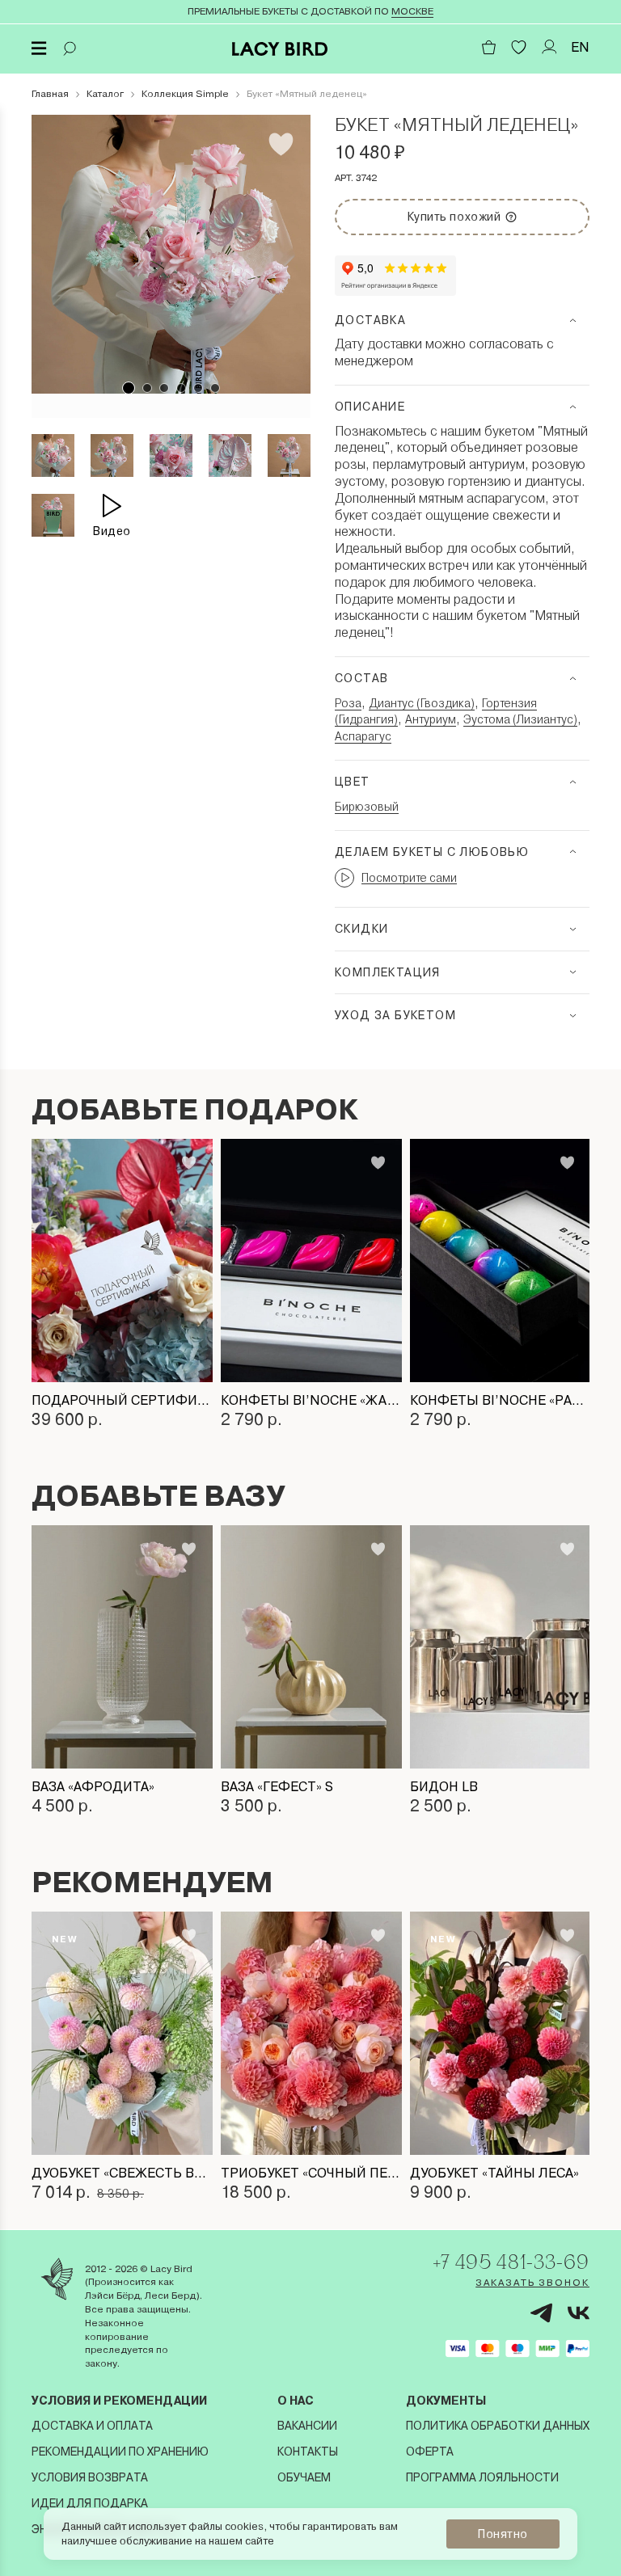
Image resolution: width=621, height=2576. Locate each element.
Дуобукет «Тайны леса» (494, 2173)
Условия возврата (90, 2477)
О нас (296, 2401)
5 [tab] (198, 388)
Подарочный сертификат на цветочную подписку (122, 1400)
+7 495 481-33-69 (511, 2262)
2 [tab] (147, 388)
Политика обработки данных (498, 2426)
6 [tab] (215, 388)
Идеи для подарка (90, 2503)
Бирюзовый (367, 807)
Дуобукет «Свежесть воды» (122, 2173)
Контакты (308, 2452)
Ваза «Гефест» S (277, 1787)
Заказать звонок (532, 2283)
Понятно (503, 2534)
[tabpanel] (171, 254)
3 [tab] (164, 388)
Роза (348, 703)
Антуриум (431, 719)
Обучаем (304, 2477)
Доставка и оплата (92, 2426)
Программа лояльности (482, 2477)
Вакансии (307, 2426)
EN (580, 47)
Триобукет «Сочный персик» (311, 2173)
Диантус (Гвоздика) (422, 703)
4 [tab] (181, 388)
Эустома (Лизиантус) (520, 719)
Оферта (430, 2452)
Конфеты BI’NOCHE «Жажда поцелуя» (311, 1400)
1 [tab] (129, 388)
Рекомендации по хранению (120, 2452)
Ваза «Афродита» (93, 1787)
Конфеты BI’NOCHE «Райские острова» (501, 1400)
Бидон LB (444, 1787)
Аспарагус (363, 736)
